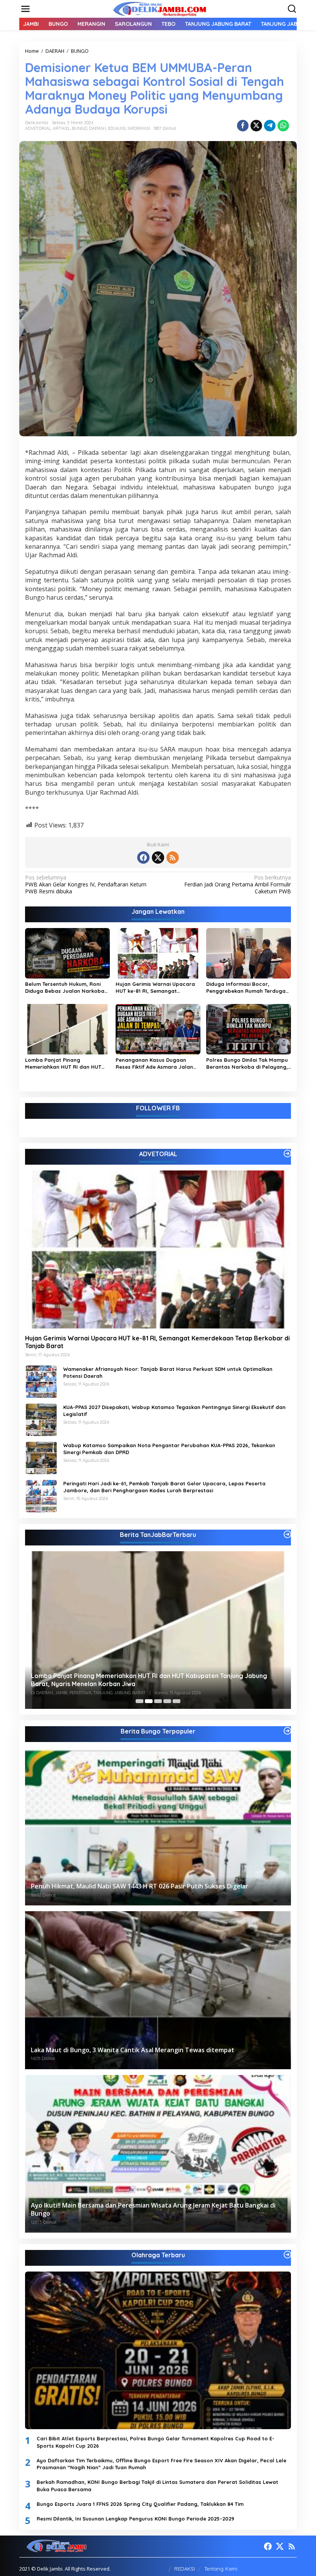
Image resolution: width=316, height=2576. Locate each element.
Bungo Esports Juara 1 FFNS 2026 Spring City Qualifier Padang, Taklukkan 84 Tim (140, 2504)
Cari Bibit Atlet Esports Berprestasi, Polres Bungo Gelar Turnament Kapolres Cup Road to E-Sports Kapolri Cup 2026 (155, 2442)
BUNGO (80, 128)
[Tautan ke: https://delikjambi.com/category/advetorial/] (287, 1153)
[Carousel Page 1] (140, 1701)
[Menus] (25, 9)
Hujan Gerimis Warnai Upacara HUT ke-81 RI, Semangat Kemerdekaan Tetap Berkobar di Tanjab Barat (157, 988)
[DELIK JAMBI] (160, 8)
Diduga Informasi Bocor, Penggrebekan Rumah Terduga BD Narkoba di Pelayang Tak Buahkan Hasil (246, 988)
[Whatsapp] (283, 126)
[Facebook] (143, 858)
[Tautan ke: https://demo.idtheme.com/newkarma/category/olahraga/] (287, 2255)
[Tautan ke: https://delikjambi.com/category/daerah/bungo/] (287, 1731)
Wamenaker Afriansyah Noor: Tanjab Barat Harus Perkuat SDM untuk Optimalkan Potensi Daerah (168, 1372)
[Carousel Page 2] (149, 1701)
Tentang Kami (221, 2569)
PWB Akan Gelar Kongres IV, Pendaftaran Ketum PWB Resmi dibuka (86, 884)
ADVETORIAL (38, 128)
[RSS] (173, 858)
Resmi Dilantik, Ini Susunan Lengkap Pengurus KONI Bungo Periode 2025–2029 (135, 2519)
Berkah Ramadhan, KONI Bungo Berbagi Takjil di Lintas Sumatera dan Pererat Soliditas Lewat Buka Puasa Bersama (157, 2485)
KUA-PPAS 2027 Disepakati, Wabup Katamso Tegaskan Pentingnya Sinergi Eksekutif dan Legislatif (174, 1411)
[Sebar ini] (243, 126)
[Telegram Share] (270, 126)
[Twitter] (158, 858)
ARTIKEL (61, 128)
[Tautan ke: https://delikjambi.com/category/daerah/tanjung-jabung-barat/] (287, 1534)
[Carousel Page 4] (167, 1701)
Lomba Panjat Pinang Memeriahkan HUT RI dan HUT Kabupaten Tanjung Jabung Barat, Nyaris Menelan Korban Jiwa (64, 1064)
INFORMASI (139, 128)
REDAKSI (185, 2569)
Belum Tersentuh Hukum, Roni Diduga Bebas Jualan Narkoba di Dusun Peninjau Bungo (65, 988)
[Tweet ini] (256, 126)
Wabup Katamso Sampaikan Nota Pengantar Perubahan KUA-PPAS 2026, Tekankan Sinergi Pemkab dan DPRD (169, 1449)
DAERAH (97, 128)
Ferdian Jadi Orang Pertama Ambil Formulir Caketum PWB (238, 884)
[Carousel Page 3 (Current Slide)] (158, 1701)
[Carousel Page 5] (176, 1701)
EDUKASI (117, 128)
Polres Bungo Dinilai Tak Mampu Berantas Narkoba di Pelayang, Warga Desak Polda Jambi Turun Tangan (248, 1064)
